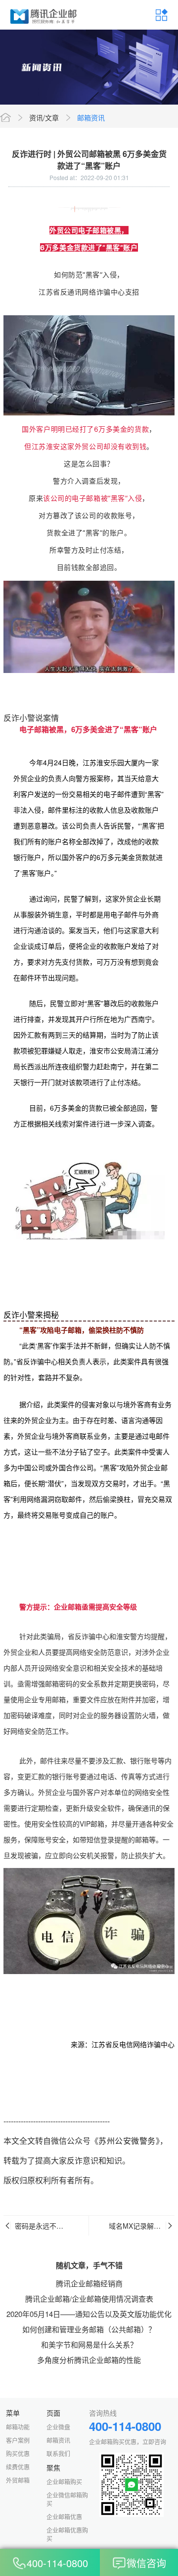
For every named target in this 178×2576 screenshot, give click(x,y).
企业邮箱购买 (64, 2482)
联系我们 (58, 2453)
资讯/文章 (44, 117)
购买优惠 (18, 2453)
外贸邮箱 (18, 2480)
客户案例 (18, 2440)
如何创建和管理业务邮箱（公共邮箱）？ (89, 2329)
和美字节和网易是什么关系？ (89, 2344)
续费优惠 (18, 2467)
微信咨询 (146, 2563)
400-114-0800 (57, 2563)
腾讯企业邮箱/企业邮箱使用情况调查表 (89, 2298)
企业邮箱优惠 (64, 2517)
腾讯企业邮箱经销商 (89, 2283)
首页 (5, 117)
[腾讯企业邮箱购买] (44, 15)
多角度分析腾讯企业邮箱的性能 (89, 2360)
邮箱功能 (18, 2427)
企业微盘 (58, 2427)
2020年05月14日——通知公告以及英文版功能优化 (89, 2314)
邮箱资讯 (91, 117)
